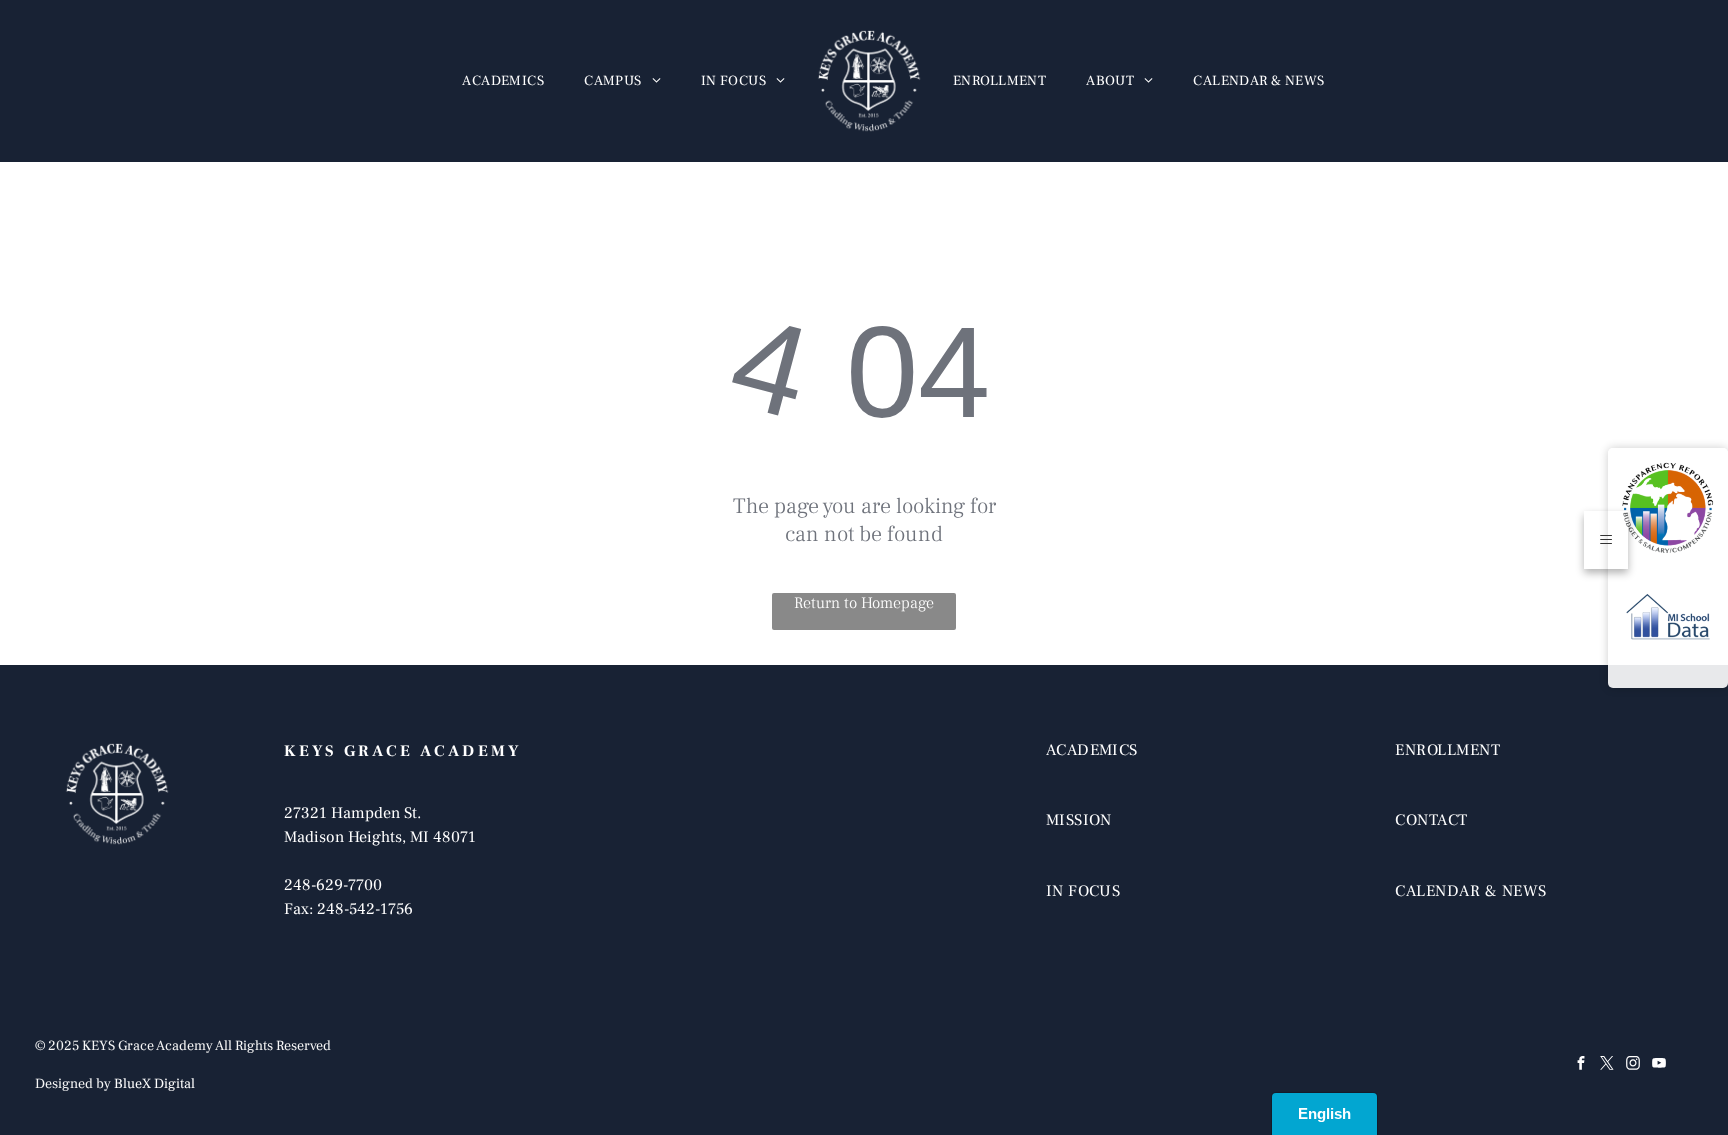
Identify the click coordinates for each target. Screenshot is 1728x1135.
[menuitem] (503, 81)
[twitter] (1607, 1065)
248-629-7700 (333, 885)
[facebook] (1581, 1065)
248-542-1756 (365, 909)
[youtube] (1659, 1065)
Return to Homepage (864, 603)
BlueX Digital (154, 1084)
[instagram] (1633, 1065)
